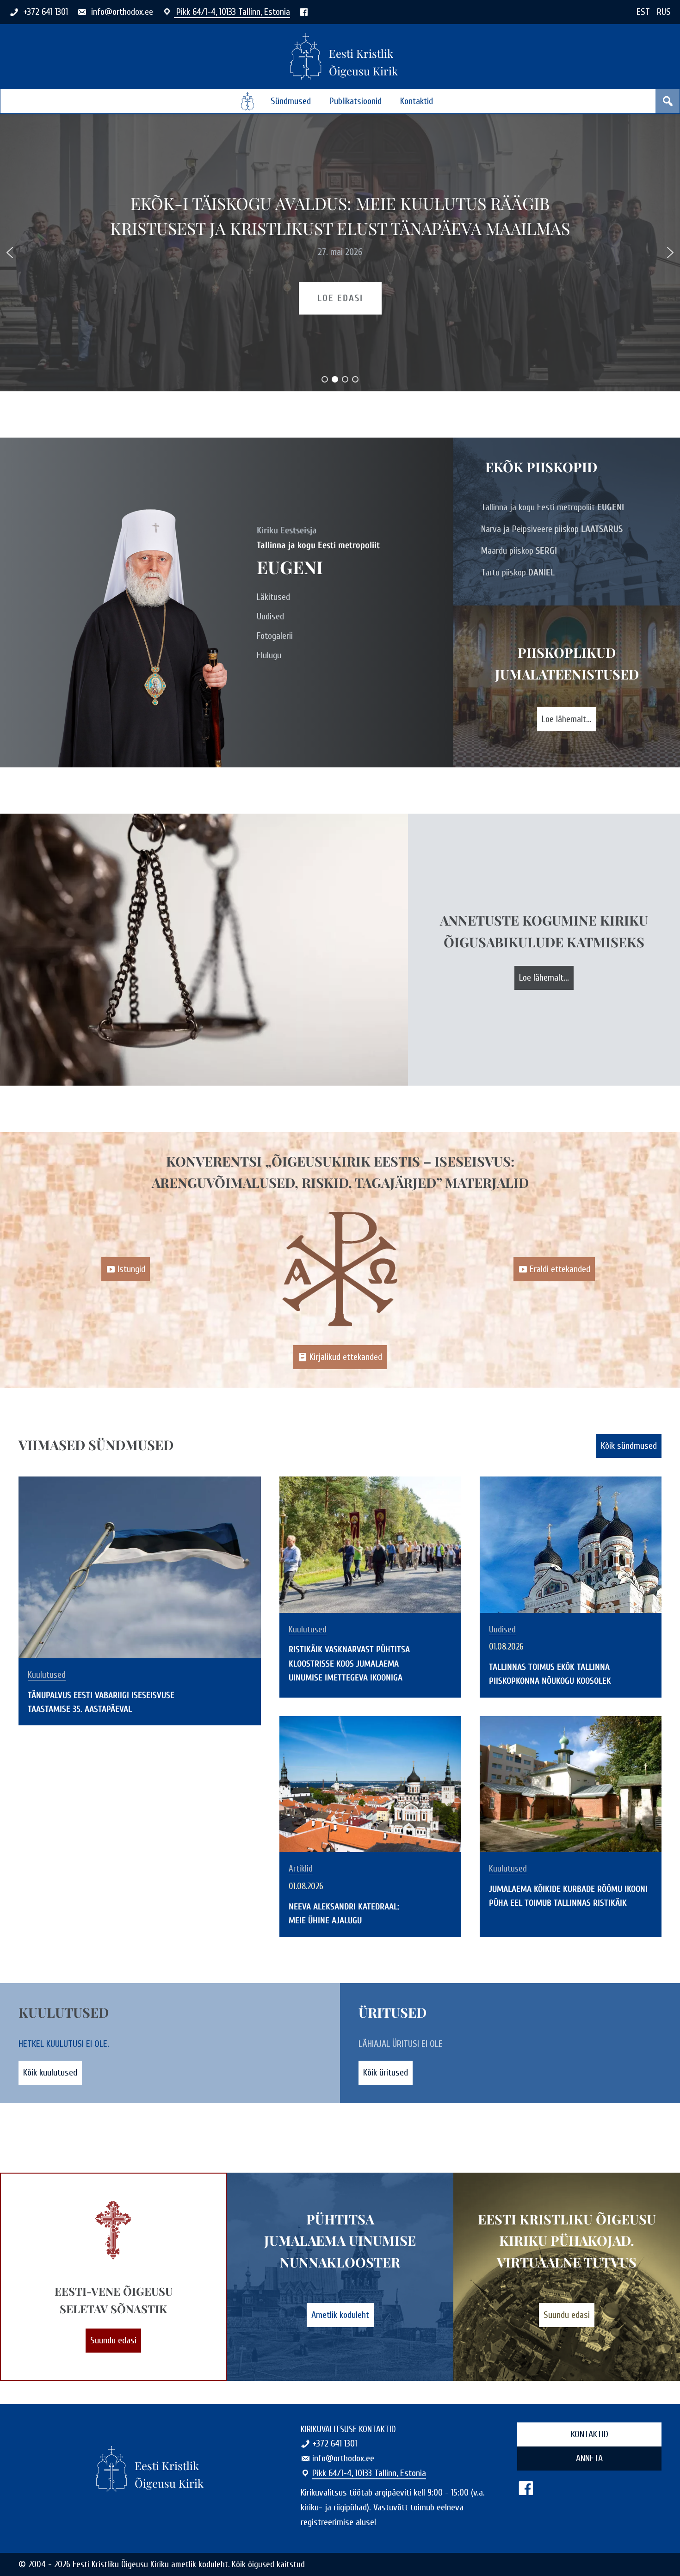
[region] (340, 253)
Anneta (589, 2458)
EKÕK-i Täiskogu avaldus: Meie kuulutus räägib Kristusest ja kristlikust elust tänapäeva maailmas (340, 216)
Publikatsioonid (355, 101)
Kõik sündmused (629, 1446)
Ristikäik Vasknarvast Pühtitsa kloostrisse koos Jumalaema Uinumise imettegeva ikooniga (349, 1663)
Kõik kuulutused (50, 2073)
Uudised (270, 616)
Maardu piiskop (519, 551)
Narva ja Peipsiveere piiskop (552, 529)
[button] (10, 253)
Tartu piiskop (518, 572)
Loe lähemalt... (567, 719)
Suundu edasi (113, 2340)
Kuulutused (47, 1675)
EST (643, 12)
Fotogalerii (275, 636)
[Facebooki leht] (304, 12)
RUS (664, 12)
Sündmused (291, 101)
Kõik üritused (386, 2073)
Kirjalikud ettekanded (346, 1357)
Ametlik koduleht (340, 2315)
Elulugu (269, 655)
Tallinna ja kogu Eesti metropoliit (553, 507)
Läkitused (273, 597)
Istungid (131, 1269)
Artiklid (301, 1869)
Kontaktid (417, 101)
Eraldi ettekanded (560, 1269)
